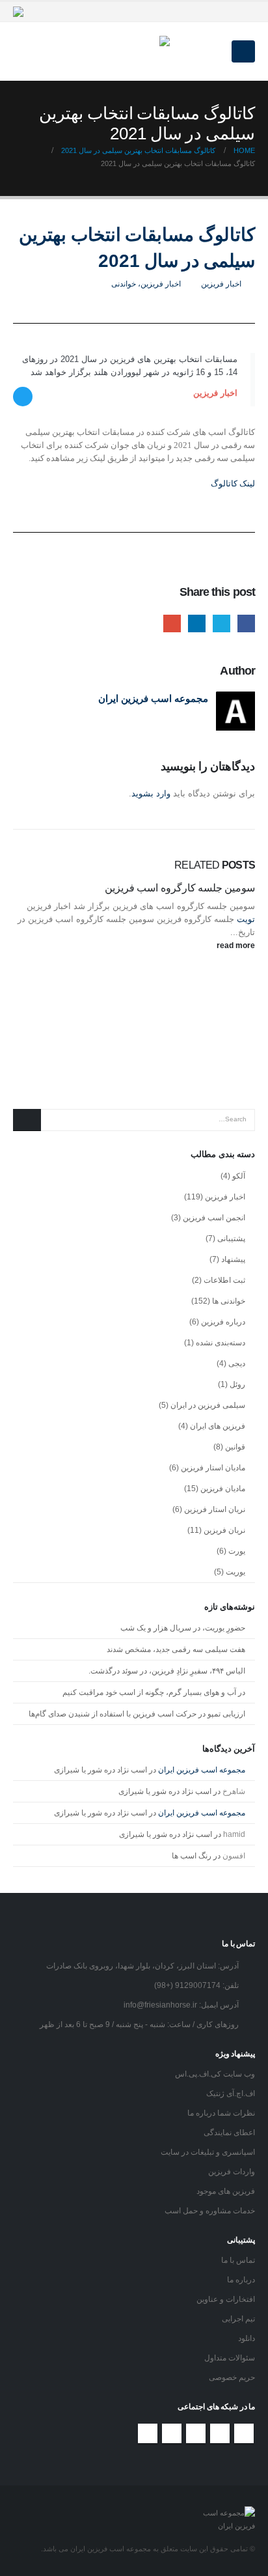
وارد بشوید (151, 793)
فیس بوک (244, 2433)
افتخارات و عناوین (226, 2299)
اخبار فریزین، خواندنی (146, 284)
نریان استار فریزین (215, 1509)
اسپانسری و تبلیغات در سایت (208, 2152)
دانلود (247, 2338)
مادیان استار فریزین (213, 1468)
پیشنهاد (233, 1259)
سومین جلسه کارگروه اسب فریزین (180, 888)
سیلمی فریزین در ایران (208, 1405)
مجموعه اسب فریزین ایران (153, 698)
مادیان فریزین (223, 1489)
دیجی (237, 1364)
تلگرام (148, 2433)
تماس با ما (238, 2260)
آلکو (239, 1176)
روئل (237, 1384)
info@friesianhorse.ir (160, 2005)
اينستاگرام (172, 2433)
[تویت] (23, 397)
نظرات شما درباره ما (221, 2113)
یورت (237, 1551)
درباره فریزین (223, 1322)
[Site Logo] (134, 51)
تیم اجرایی (238, 2318)
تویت (245, 919)
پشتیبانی (231, 1239)
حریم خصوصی (232, 2377)
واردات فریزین (232, 2171)
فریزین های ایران (218, 1426)
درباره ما (241, 2279)
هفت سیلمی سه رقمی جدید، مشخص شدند (176, 1649)
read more (235, 945)
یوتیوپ (196, 2433)
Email (172, 623)
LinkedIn (197, 623)
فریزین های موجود (226, 2191)
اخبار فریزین (221, 284)
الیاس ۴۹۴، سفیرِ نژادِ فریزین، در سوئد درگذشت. (167, 1671)
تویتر (220, 2433)
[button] (243, 51)
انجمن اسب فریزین (214, 1218)
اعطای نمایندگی (229, 2132)
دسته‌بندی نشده (221, 1343)
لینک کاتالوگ (233, 483)
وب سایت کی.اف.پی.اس (215, 2074)
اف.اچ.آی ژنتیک (231, 2093)
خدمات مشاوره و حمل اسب (210, 2210)
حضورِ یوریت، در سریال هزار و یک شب (183, 1628)
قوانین (235, 1447)
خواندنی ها (229, 1301)
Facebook (246, 623)
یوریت (235, 1572)
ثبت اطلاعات (224, 1280)
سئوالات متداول (230, 2358)
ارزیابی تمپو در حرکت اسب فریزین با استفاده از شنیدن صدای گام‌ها (137, 1714)
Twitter (221, 623)
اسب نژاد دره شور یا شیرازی (100, 1770)
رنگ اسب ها (192, 1856)
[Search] (27, 1120)
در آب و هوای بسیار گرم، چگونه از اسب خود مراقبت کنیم (154, 1692)
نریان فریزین (224, 1530)
